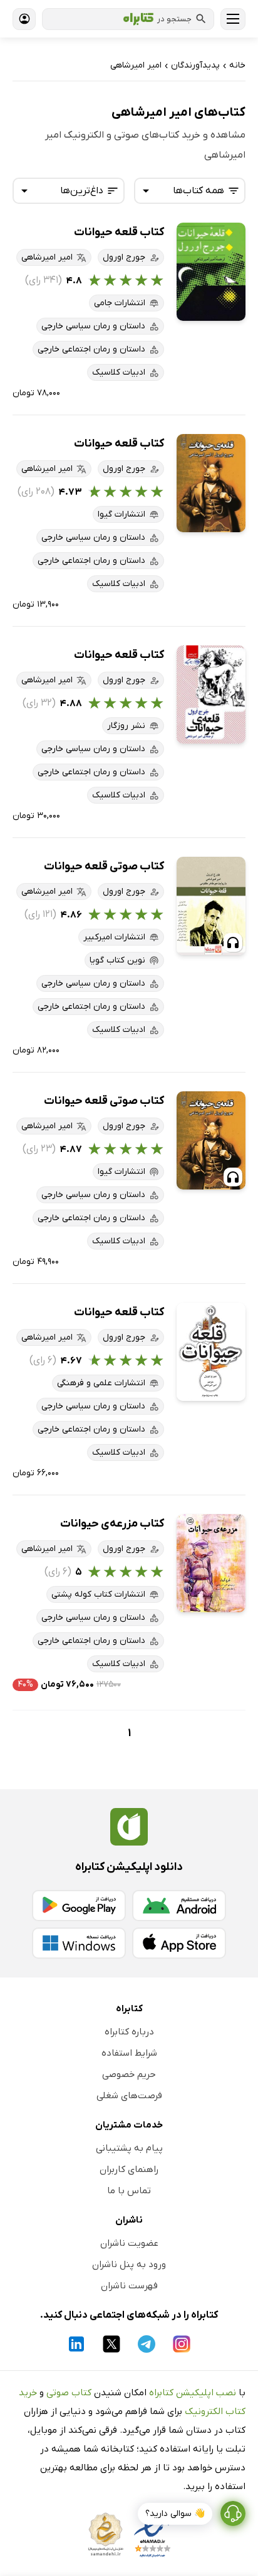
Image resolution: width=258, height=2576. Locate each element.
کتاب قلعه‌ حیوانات (119, 1312)
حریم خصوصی (129, 2074)
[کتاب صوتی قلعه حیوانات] (211, 906)
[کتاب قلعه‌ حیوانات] (211, 1352)
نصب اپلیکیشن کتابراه (193, 2393)
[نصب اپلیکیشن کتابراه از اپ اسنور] (179, 1943)
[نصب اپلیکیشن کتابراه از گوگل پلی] (79, 1906)
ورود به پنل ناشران (129, 2265)
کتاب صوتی (69, 2393)
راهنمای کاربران (129, 2169)
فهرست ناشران (129, 2286)
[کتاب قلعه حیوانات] (211, 272)
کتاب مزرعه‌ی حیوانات (112, 1524)
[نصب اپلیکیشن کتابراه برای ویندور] (79, 1943)
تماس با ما (129, 2191)
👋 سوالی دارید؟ (175, 2514)
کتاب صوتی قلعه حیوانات (104, 866)
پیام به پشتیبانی (129, 2148)
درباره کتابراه (129, 2032)
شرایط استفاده (129, 2053)
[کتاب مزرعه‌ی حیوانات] (211, 1563)
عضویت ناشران (129, 2243)
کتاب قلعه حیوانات (119, 232)
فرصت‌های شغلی (129, 2096)
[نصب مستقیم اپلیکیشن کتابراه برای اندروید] (179, 1906)
